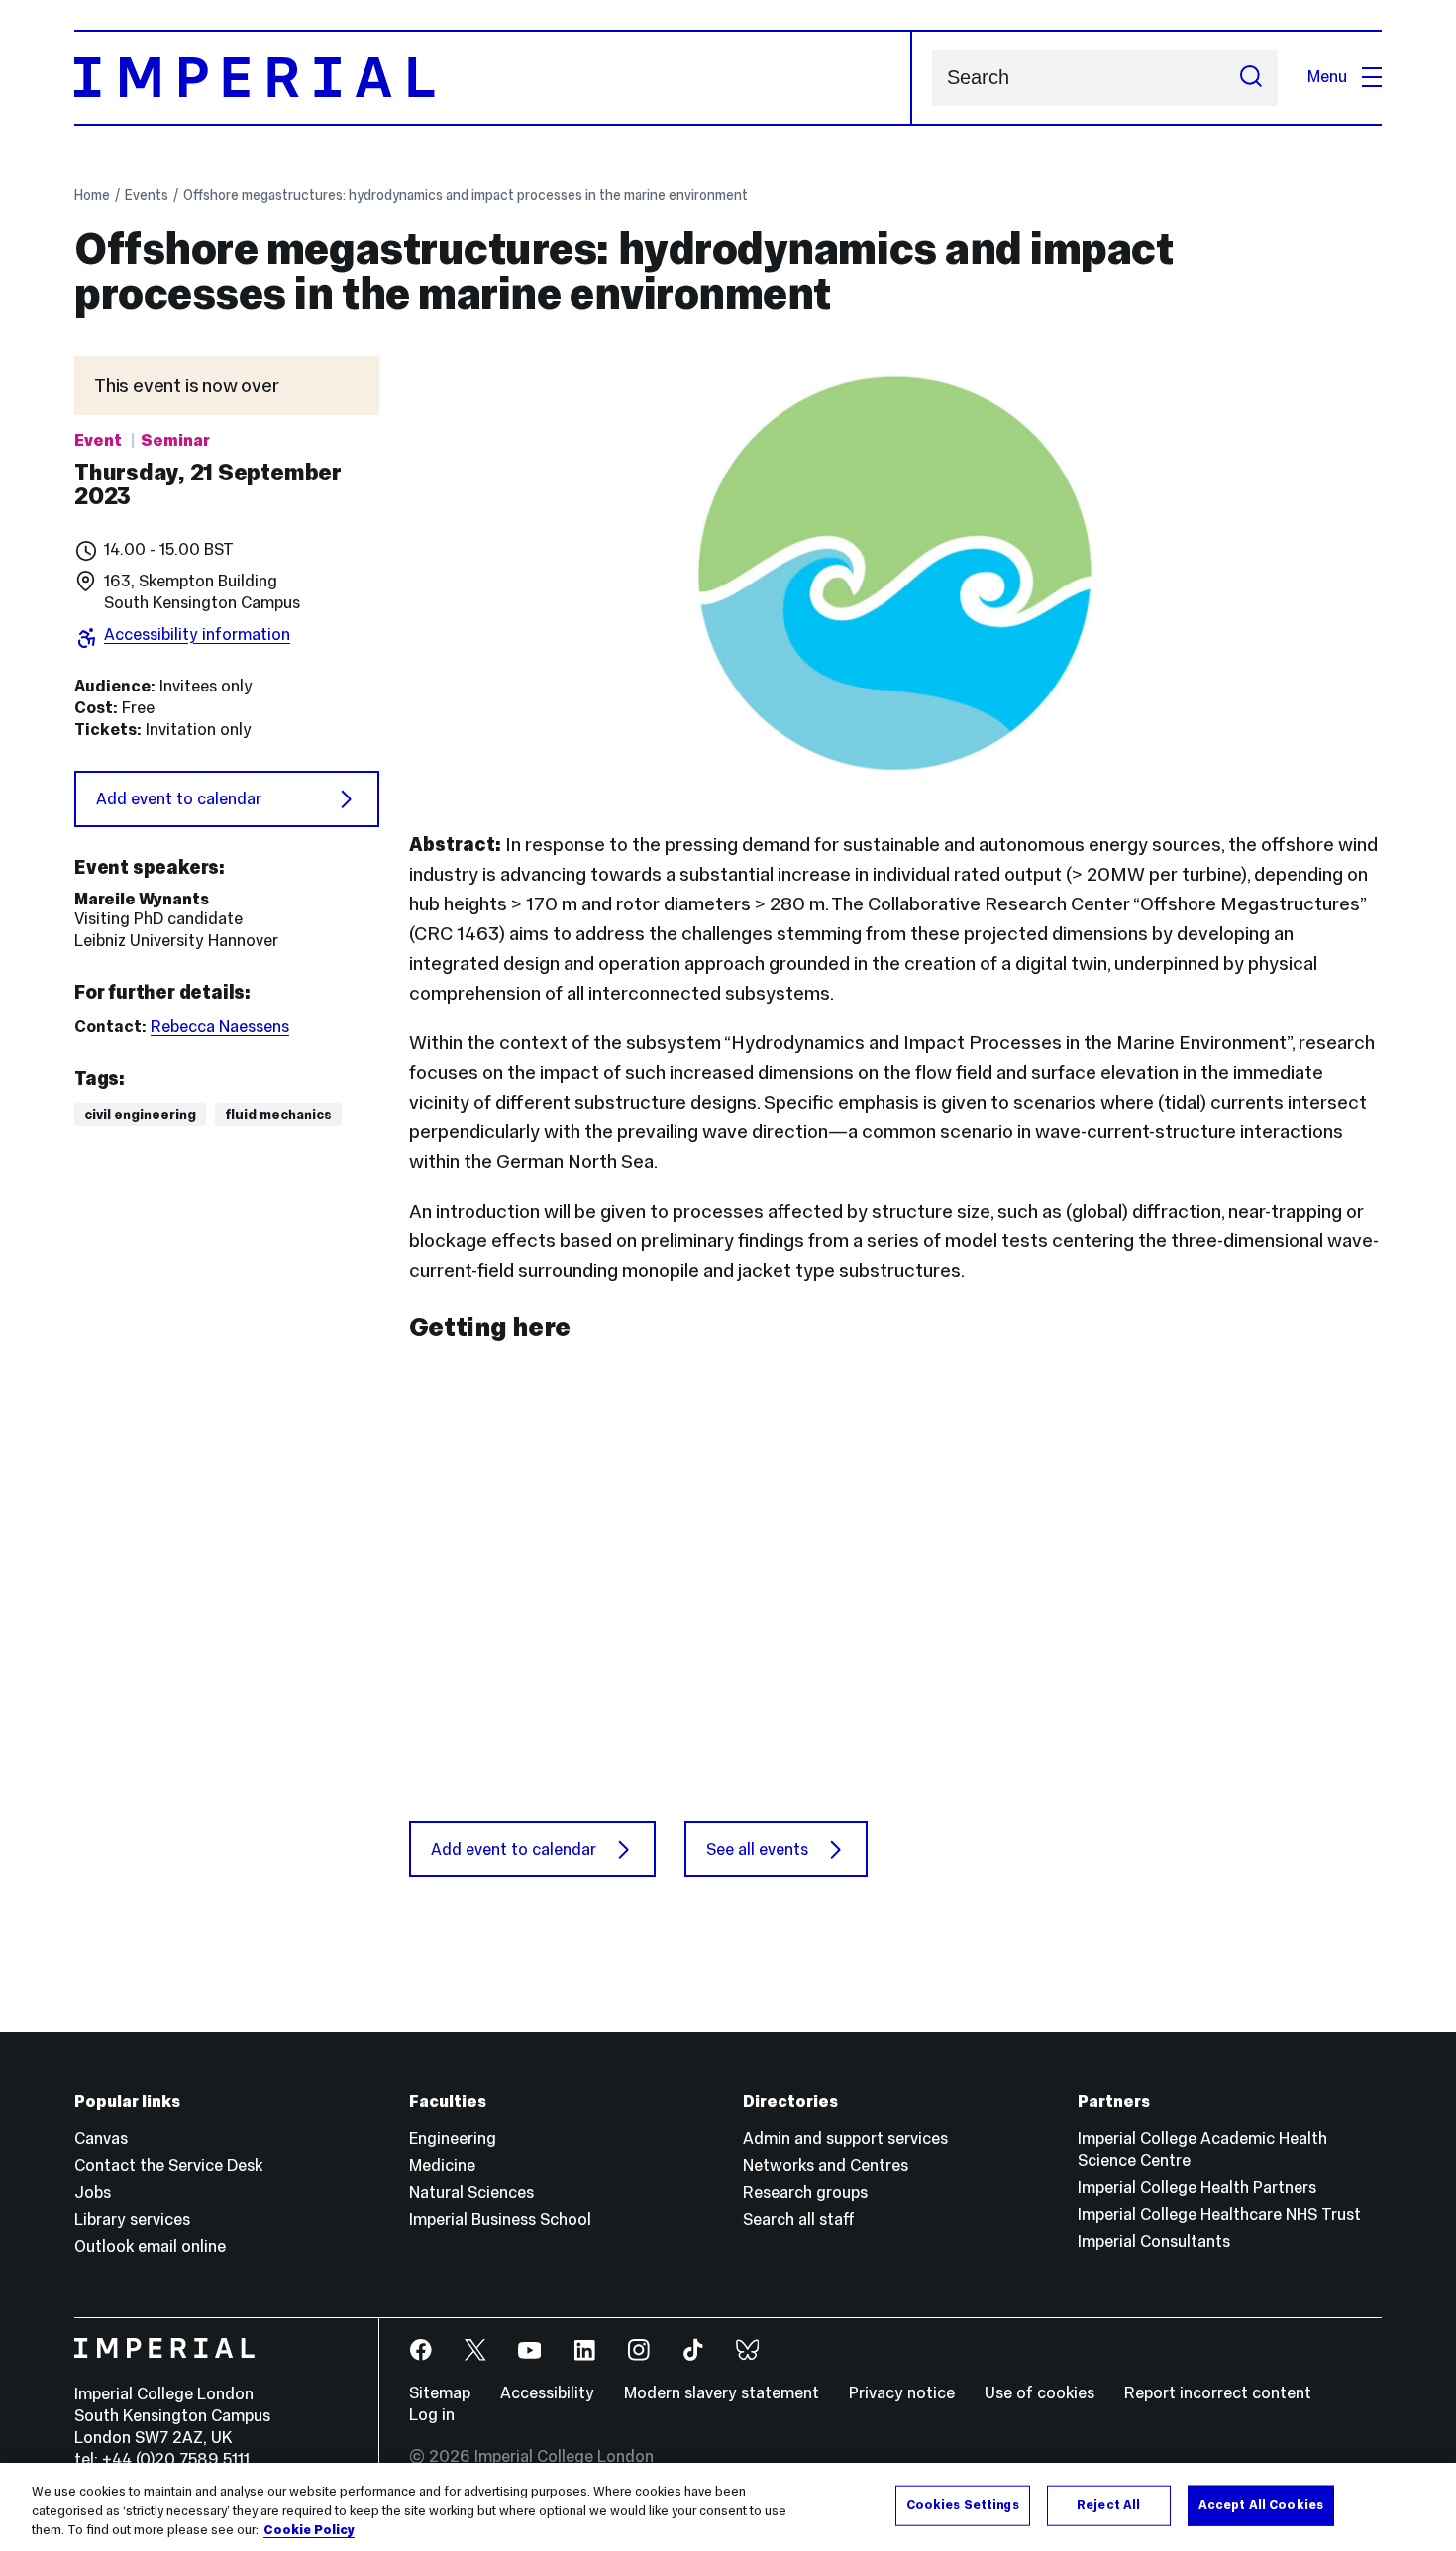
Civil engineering (140, 1115)
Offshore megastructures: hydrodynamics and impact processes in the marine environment (466, 195)
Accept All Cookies (1261, 2504)
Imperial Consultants (1154, 2241)
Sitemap (440, 2393)
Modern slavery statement (722, 2393)
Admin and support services (845, 2138)
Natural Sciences (471, 2193)
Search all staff (799, 2220)
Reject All (1108, 2504)
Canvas (101, 2138)
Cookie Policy (309, 2530)
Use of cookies (1040, 2393)
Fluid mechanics (278, 1115)
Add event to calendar (179, 799)
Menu (1327, 77)
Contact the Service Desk (168, 2165)
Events (147, 195)
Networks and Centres (826, 2165)
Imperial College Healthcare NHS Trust (1219, 2215)
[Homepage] (493, 78)
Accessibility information (197, 635)
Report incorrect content (1218, 2393)
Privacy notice (902, 2393)
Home (92, 195)
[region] (728, 2507)
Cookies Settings (963, 2504)
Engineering (453, 2138)
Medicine (442, 2165)
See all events (757, 1849)
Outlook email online (150, 2246)
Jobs (93, 2193)
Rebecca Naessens (220, 1027)
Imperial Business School (500, 2220)
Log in (432, 2415)
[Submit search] (1251, 78)
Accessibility (547, 2393)
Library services (132, 2220)
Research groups (805, 2193)
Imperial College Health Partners (1197, 2188)
